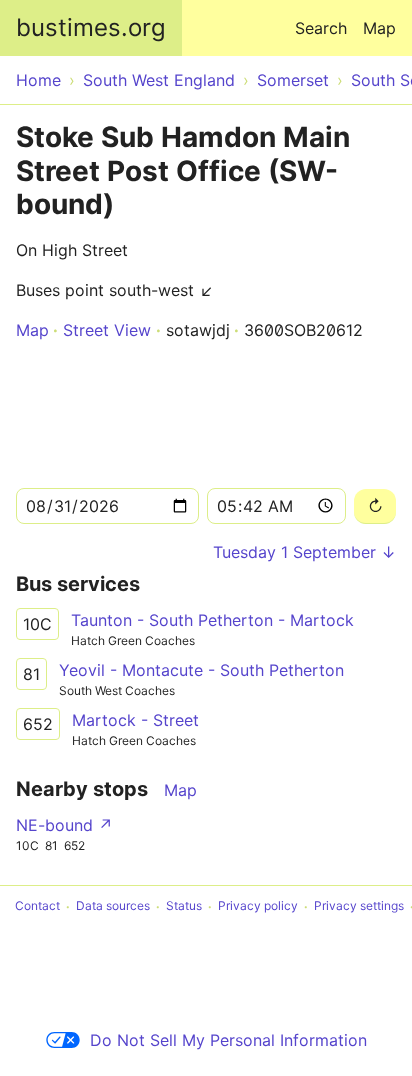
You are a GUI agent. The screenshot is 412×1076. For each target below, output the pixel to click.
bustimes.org (91, 27)
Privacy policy (258, 906)
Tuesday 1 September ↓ (304, 552)
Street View (107, 330)
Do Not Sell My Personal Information (228, 1040)
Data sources (113, 906)
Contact (37, 906)
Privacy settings (359, 906)
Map (379, 28)
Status (184, 906)
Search (321, 28)
